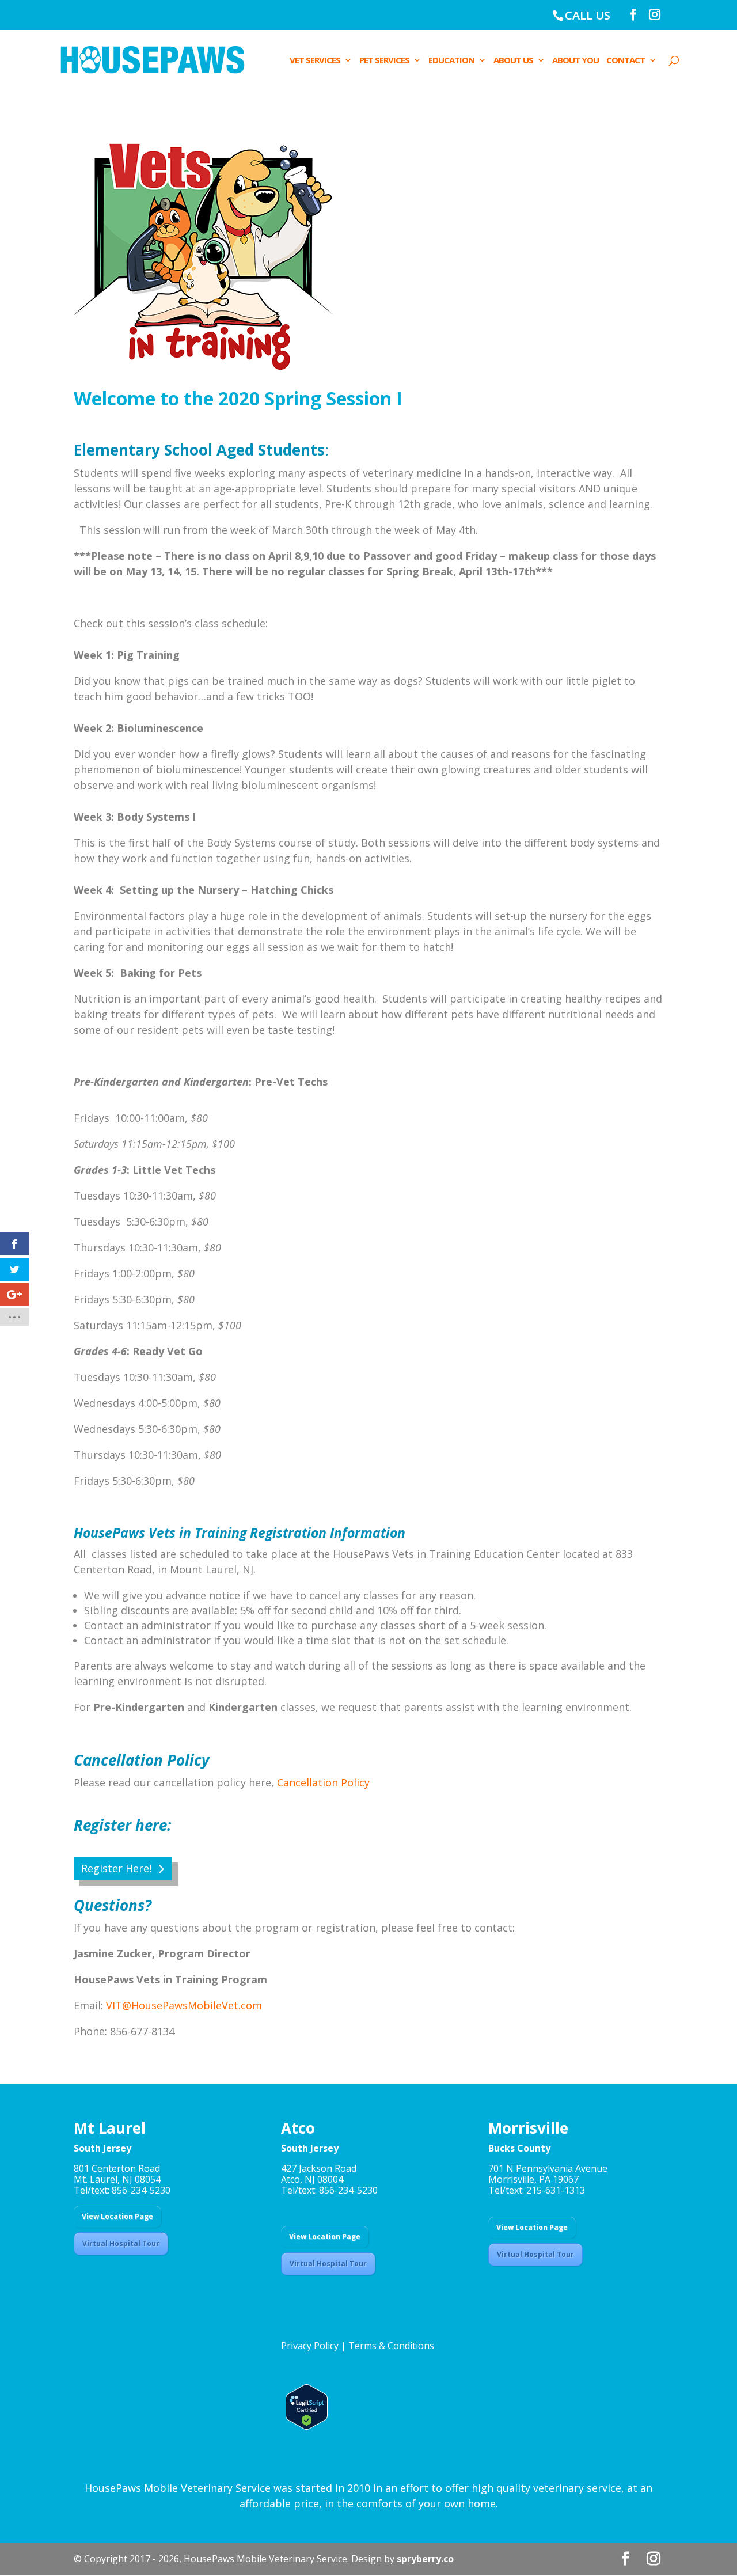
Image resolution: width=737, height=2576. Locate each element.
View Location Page (117, 2216)
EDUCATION (451, 61)
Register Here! (116, 1868)
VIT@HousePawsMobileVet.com (184, 2005)
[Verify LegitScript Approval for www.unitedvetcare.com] (304, 2426)
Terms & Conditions (391, 2346)
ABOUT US (513, 61)
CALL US (588, 15)
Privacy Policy (310, 2346)
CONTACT (626, 61)
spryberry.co (425, 2559)
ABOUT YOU (575, 61)
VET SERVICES (315, 61)
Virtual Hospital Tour (121, 2243)
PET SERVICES (384, 61)
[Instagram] (655, 15)
